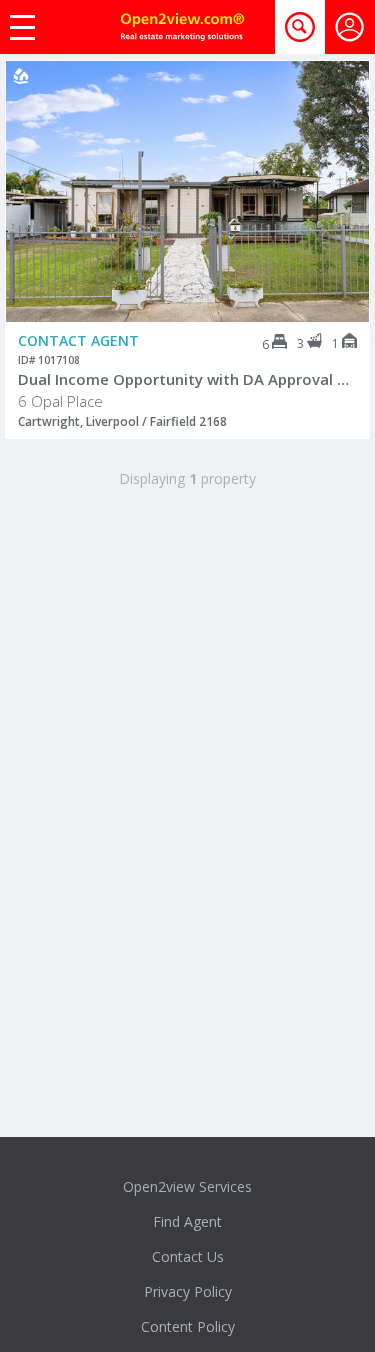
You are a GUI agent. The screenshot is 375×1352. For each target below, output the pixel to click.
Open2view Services (187, 1186)
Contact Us (188, 1256)
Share (340, 141)
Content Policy (188, 1326)
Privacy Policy (188, 1291)
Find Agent (187, 1221)
